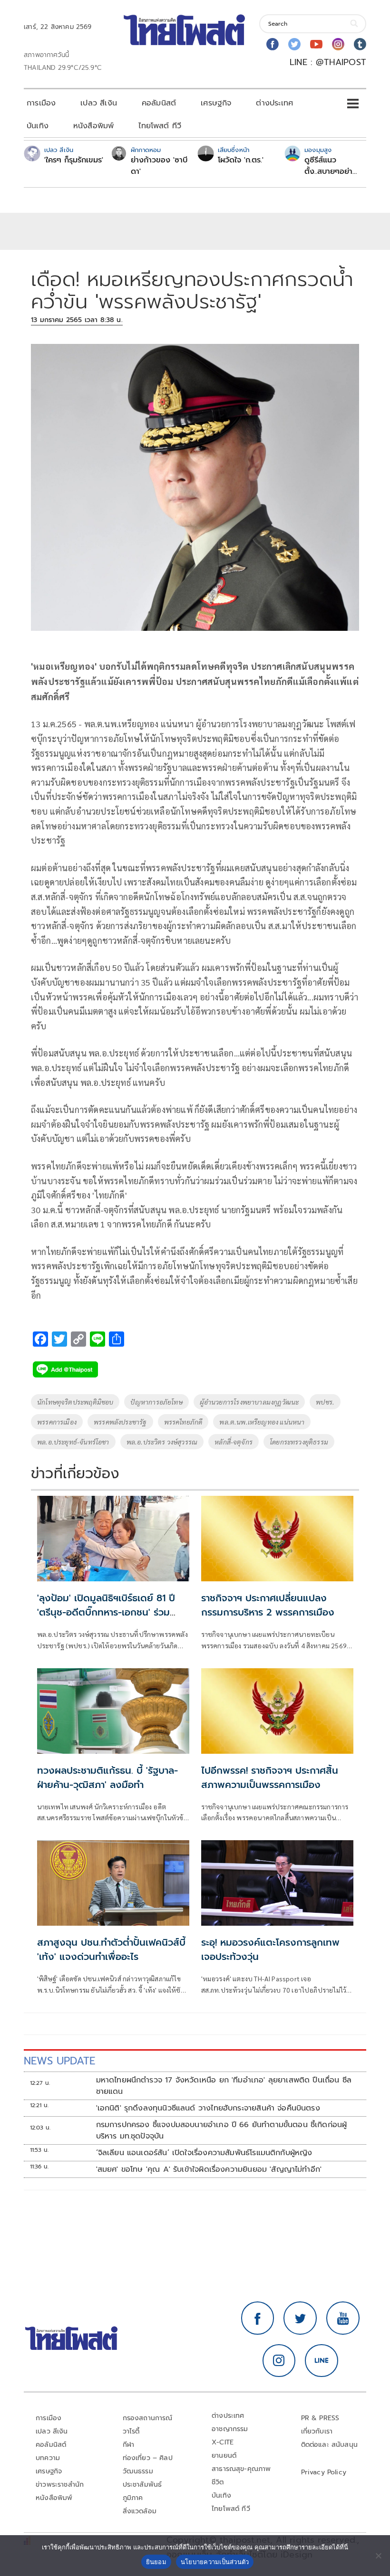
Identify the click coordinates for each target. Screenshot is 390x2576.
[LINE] (322, 2361)
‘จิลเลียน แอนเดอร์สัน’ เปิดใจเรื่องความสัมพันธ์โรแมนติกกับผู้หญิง (204, 2153)
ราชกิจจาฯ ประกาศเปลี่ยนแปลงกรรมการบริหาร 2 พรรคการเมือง (268, 1605)
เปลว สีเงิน (99, 103)
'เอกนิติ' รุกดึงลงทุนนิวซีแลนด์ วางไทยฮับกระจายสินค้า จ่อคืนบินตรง (208, 2108)
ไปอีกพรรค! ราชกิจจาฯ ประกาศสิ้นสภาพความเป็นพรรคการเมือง (270, 1778)
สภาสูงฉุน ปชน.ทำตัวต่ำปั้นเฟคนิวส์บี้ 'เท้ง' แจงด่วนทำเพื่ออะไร (111, 1949)
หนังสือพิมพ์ (93, 126)
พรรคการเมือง (57, 1422)
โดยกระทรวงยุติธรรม (299, 1442)
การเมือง (41, 103)
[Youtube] (316, 44)
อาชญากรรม (230, 2429)
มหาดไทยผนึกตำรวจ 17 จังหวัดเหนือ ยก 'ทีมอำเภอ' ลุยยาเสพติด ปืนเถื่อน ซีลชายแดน (224, 2086)
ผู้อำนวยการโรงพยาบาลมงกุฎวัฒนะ (249, 1402)
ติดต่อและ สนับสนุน (330, 2445)
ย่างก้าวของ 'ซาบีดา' (159, 166)
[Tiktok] (360, 44)
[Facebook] (273, 44)
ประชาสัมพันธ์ (142, 2485)
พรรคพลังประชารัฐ (120, 1422)
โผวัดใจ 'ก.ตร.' (241, 160)
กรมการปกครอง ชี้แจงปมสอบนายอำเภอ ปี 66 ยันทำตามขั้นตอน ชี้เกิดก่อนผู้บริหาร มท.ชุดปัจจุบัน (222, 2130)
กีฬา (129, 2445)
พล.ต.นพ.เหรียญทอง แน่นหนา (262, 1422)
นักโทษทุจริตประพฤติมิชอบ (75, 1402)
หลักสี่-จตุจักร (234, 1442)
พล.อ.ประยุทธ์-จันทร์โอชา (73, 1442)
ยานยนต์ (224, 2456)
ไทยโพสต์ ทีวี (160, 126)
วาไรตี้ (131, 2431)
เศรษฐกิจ (216, 103)
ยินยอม (156, 2562)
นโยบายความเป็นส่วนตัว (215, 2562)
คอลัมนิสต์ (159, 103)
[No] (378, 2556)
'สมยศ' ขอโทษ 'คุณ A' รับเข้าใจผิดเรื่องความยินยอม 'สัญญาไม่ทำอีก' (209, 2169)
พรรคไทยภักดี (183, 1422)
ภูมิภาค (133, 2498)
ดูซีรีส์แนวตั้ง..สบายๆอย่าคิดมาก (328, 166)
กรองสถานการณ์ (148, 2418)
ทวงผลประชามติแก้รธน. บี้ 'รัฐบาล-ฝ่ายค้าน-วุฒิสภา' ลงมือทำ (107, 1778)
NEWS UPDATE (59, 2061)
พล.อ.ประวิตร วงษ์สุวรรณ (162, 1442)
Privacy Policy (324, 2472)
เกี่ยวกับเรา (317, 2431)
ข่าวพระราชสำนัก (60, 2485)
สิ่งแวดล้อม (140, 2511)
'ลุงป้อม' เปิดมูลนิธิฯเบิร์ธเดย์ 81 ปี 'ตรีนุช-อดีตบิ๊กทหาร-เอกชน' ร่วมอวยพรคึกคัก (106, 1612)
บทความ (48, 2458)
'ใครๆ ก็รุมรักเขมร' (74, 160)
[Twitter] (294, 44)
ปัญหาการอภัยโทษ (156, 1402)
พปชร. (325, 1402)
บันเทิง (38, 126)
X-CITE (223, 2442)
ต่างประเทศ (274, 103)
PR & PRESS (320, 2418)
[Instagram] (338, 44)
